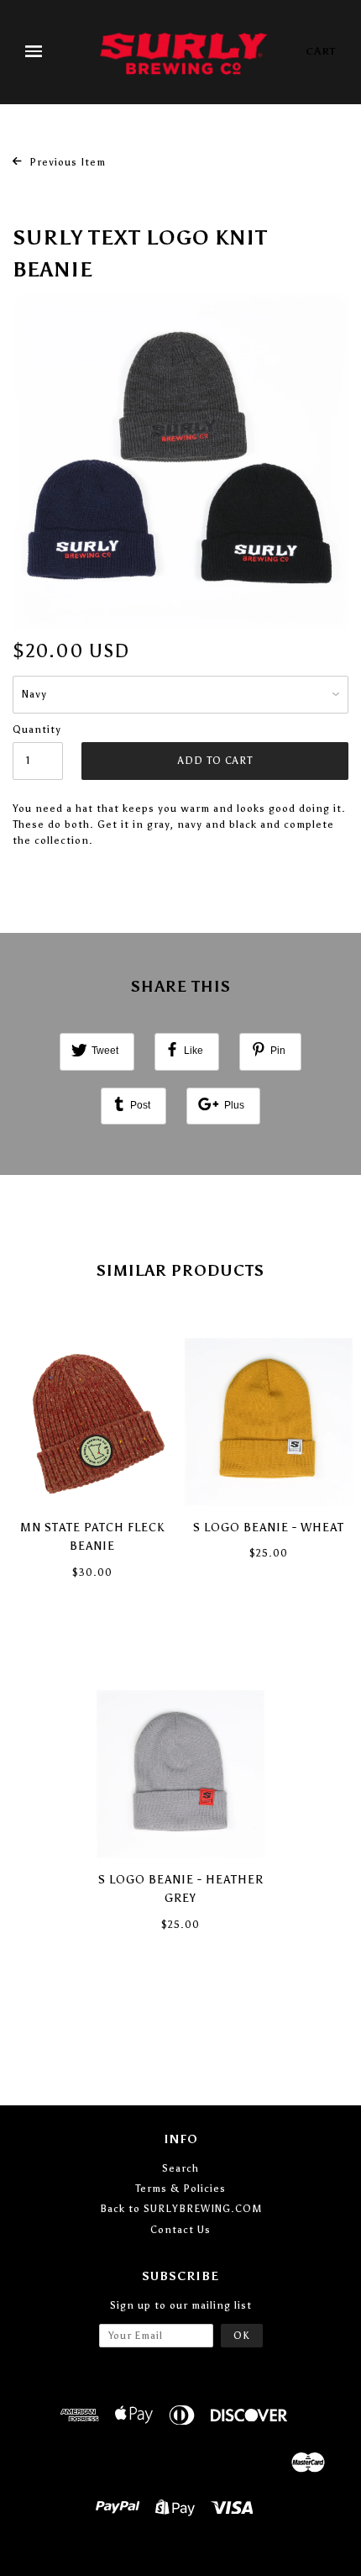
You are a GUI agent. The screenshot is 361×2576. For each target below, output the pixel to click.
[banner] (184, 52)
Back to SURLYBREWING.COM (181, 2209)
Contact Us (180, 2230)
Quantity (37, 730)
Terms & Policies (180, 2189)
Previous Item (66, 162)
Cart (321, 51)
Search (180, 2168)
